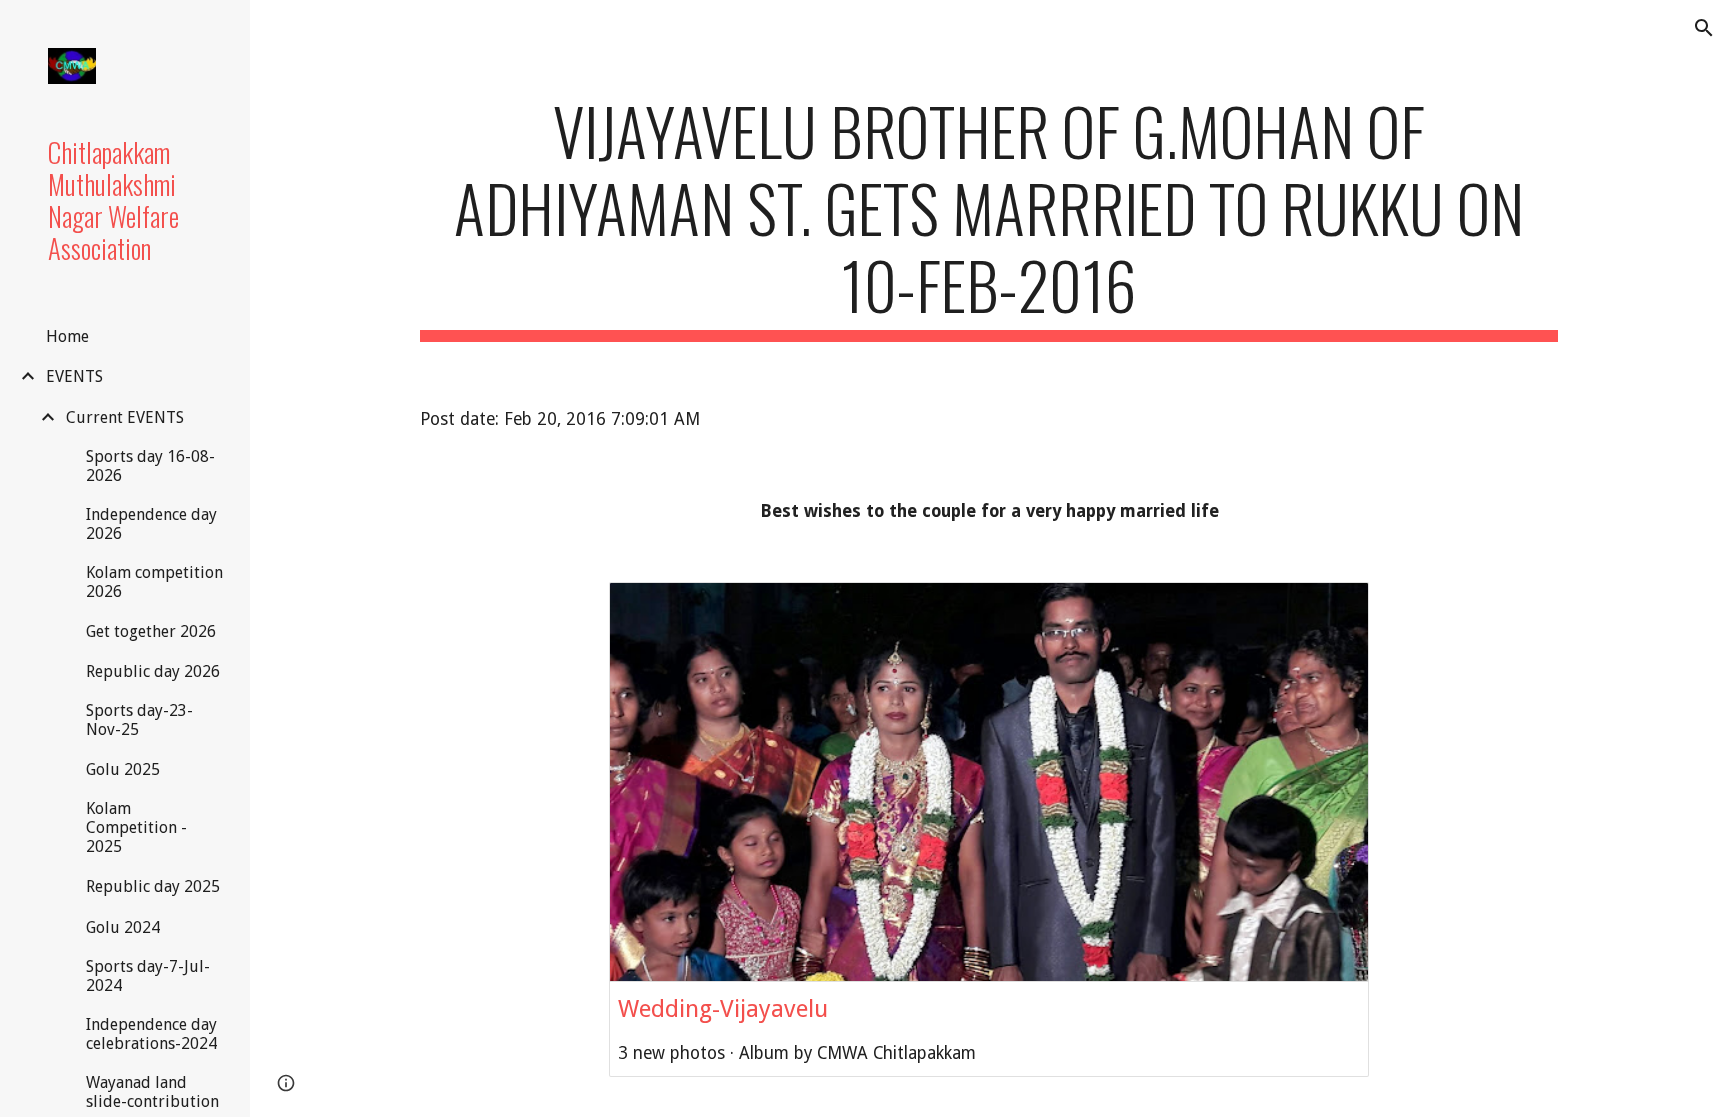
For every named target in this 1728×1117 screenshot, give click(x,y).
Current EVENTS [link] (125, 417)
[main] (989, 217)
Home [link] (67, 336)
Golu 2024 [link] (123, 927)
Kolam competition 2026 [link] (154, 582)
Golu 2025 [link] (123, 769)
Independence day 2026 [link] (151, 524)
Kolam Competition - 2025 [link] (136, 827)
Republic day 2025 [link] (153, 886)
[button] (1704, 28)
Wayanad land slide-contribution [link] (152, 1092)
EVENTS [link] (74, 376)
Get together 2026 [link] (151, 631)
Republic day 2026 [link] (153, 671)
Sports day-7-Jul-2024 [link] (148, 976)
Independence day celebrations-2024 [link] (151, 1034)
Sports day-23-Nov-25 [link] (139, 720)
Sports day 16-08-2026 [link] (150, 466)
